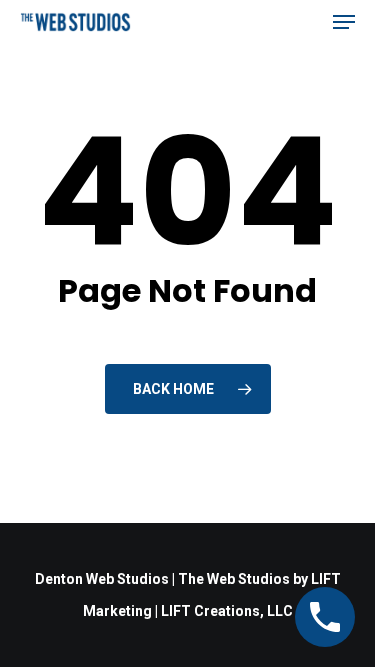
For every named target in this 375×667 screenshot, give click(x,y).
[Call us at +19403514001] (325, 617)
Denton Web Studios (102, 579)
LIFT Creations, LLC (227, 611)
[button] (344, 22)
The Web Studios (234, 579)
